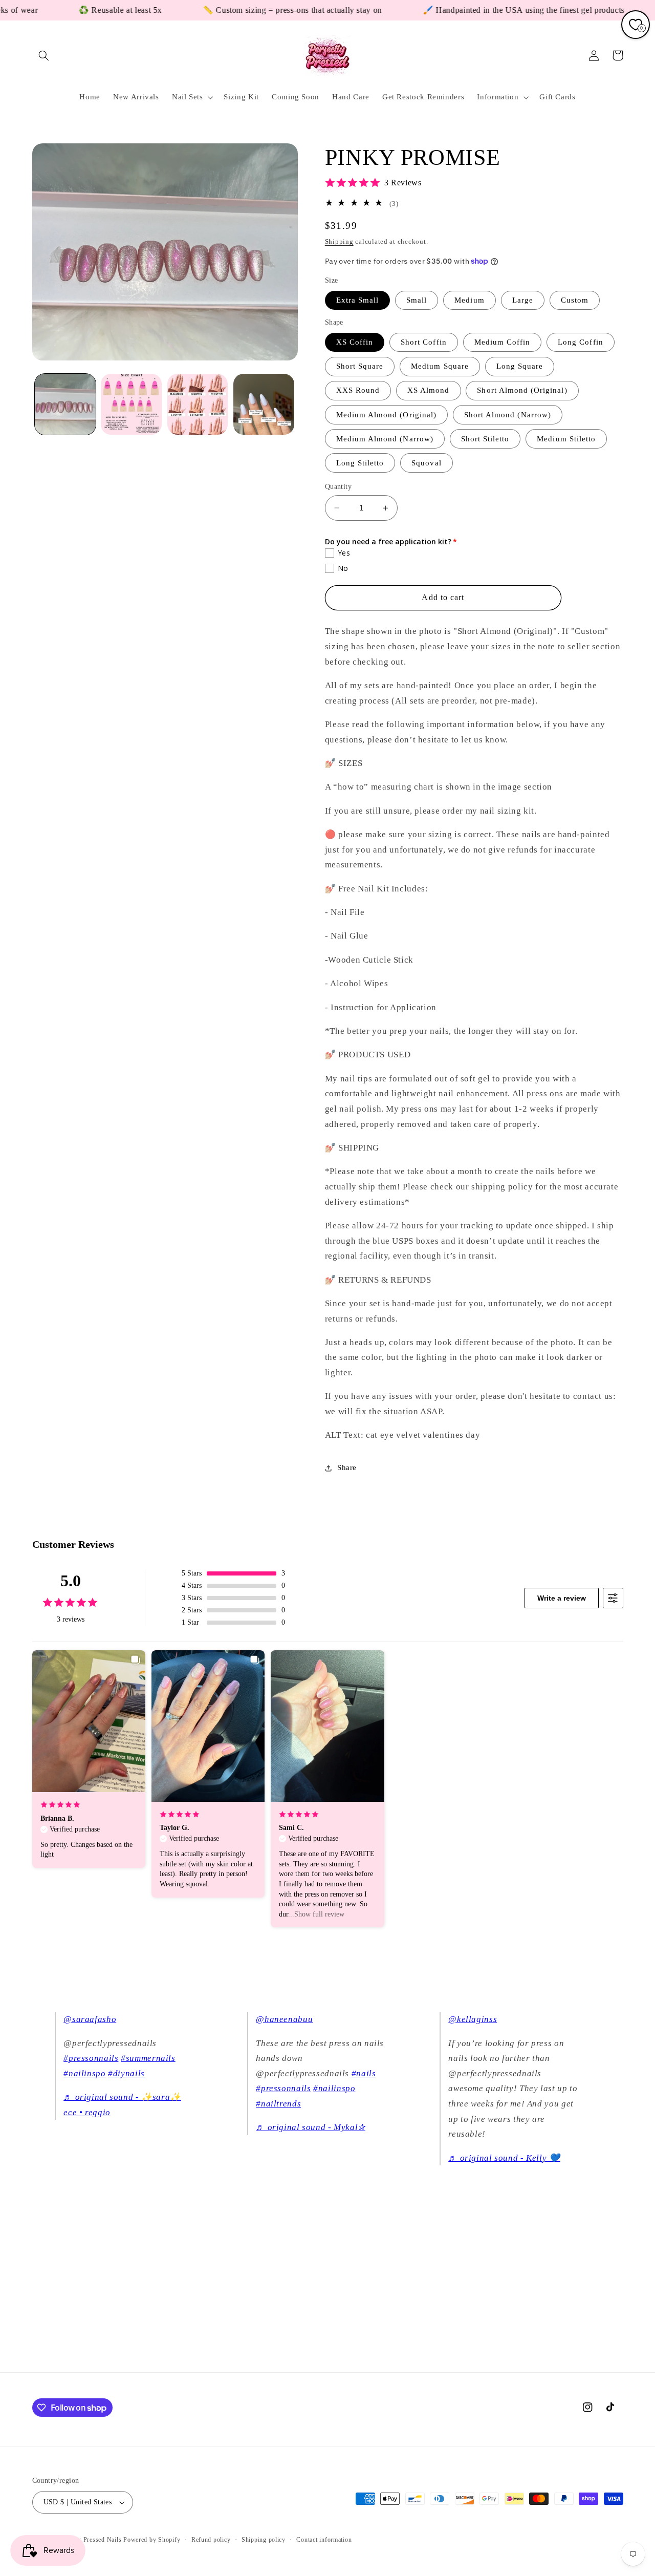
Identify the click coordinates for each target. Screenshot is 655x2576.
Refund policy (211, 2540)
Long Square (520, 367)
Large (523, 300)
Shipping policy (264, 2540)
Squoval (426, 463)
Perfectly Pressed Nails (89, 2540)
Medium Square (440, 367)
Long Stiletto (360, 463)
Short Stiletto (485, 439)
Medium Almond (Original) (386, 415)
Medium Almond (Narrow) (385, 439)
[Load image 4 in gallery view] (264, 404)
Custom (575, 300)
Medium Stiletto (566, 439)
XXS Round (358, 391)
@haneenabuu (284, 2019)
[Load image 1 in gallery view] (65, 404)
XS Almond (428, 391)
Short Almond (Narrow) (508, 415)
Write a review (562, 1598)
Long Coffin (581, 342)
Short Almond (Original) (522, 391)
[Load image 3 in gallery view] (198, 404)
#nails (364, 2073)
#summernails (148, 2058)
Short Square (360, 367)
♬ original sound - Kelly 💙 (504, 2158)
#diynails (126, 2073)
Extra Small (358, 300)
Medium (469, 300)
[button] (44, 55)
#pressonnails (91, 2058)
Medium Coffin (503, 342)
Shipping (339, 242)
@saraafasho (90, 2019)
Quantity (338, 487)
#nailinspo (84, 2073)
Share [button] (347, 1468)
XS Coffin (355, 342)
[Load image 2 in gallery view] (131, 404)
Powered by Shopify (152, 2540)
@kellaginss (473, 2019)
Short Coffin (424, 342)
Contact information (324, 2540)
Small (417, 300)
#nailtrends (278, 2104)
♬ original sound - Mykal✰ (311, 2127)
